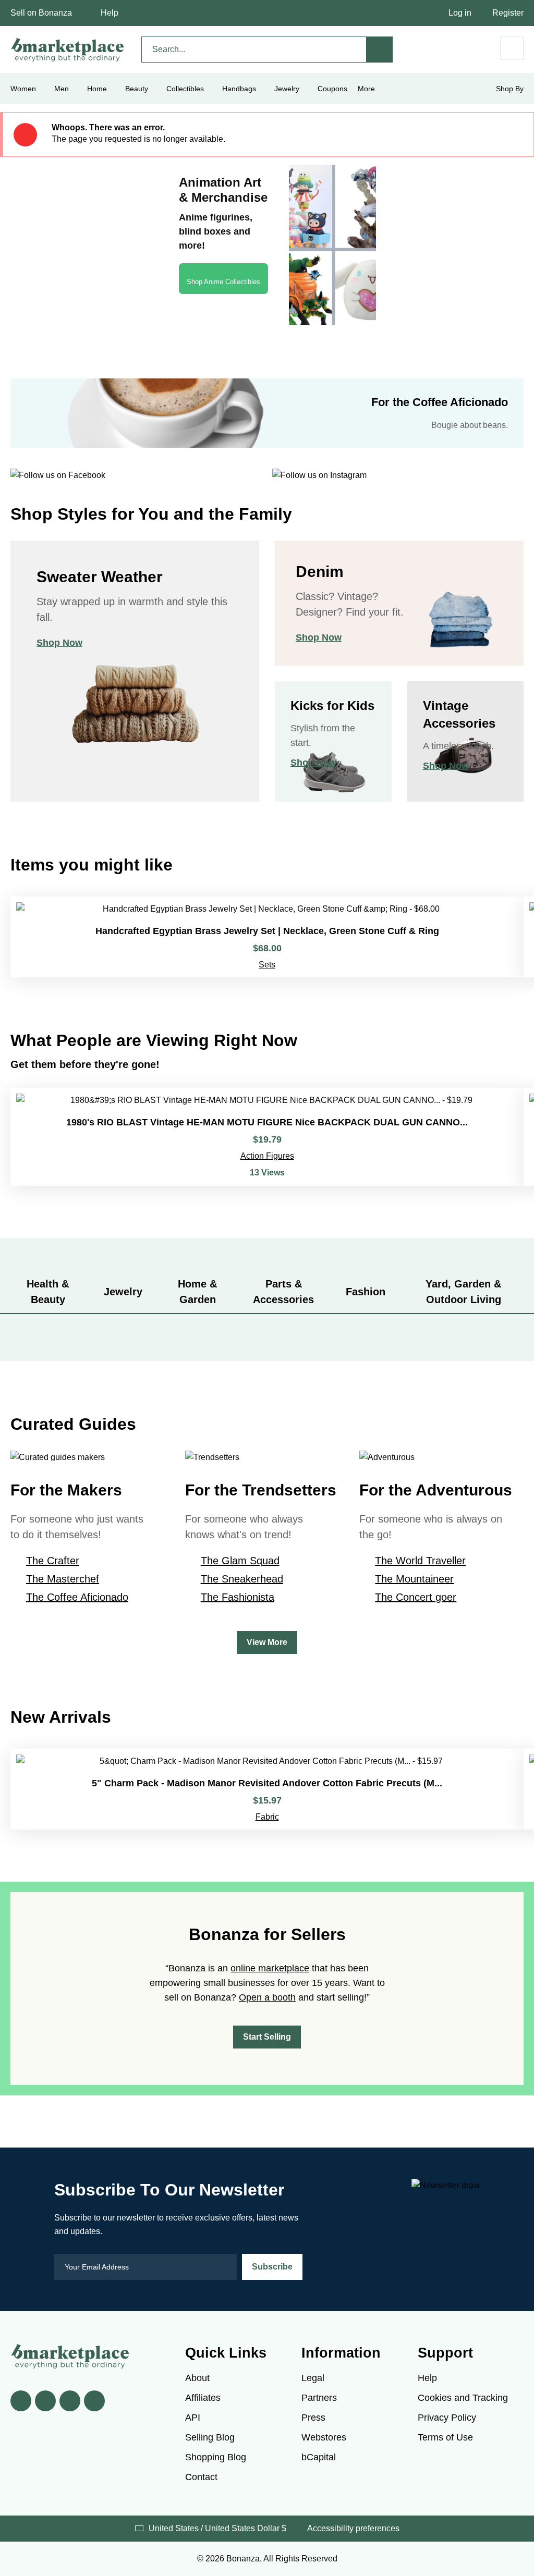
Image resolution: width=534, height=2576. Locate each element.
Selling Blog (210, 2437)
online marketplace (270, 1968)
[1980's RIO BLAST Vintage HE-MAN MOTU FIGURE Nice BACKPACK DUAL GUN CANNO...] (267, 1137)
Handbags (239, 89)
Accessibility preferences (353, 2528)
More (366, 89)
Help (110, 13)
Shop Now (59, 643)
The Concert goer (416, 1597)
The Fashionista (238, 1597)
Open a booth (267, 1997)
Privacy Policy (447, 2418)
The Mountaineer (414, 1579)
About (197, 2378)
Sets (267, 965)
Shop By (510, 89)
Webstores (324, 2437)
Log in (460, 13)
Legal (313, 2378)
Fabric (267, 1817)
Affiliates (203, 2398)
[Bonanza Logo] (68, 50)
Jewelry (287, 89)
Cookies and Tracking (463, 2398)
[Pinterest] (70, 2401)
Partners (319, 2398)
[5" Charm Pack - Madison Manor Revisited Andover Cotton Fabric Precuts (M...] (267, 1789)
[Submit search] (380, 50)
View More (267, 1642)
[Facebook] (21, 2401)
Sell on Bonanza (41, 13)
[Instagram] (94, 2401)
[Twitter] (45, 2401)
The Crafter (53, 1561)
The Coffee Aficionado (77, 1597)
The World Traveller (420, 1561)
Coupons (332, 89)
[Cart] (512, 48)
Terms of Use (445, 2437)
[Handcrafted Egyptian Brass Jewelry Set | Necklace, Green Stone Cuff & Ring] (267, 937)
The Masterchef (63, 1579)
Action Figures (267, 1156)
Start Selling (267, 2037)
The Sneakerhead (242, 1579)
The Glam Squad (240, 1561)
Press (313, 2418)
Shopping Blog (216, 2457)
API (193, 2418)
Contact (201, 2477)
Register (508, 13)
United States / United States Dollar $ (217, 2528)
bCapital (319, 2457)
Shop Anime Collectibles (223, 282)
